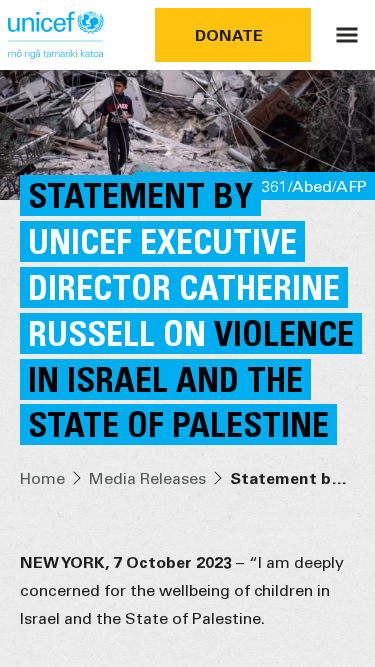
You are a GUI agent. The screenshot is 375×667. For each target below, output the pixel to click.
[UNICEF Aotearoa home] (56, 35)
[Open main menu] (347, 35)
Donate (229, 34)
